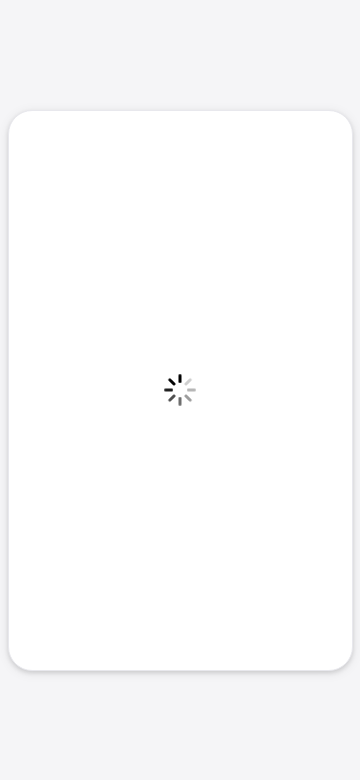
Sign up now (180, 548)
